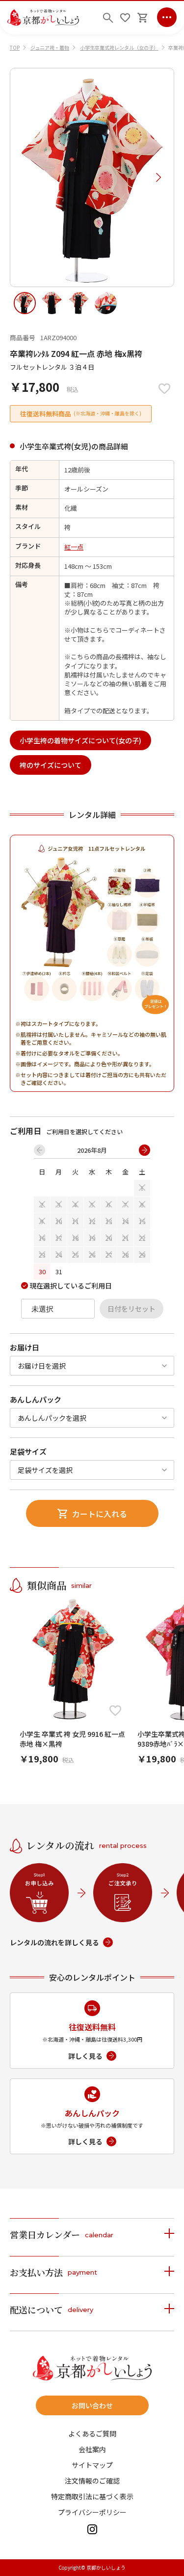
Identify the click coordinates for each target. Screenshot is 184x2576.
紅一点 (74, 547)
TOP (15, 47)
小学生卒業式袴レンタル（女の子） (119, 47)
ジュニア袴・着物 (50, 47)
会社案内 (92, 2449)
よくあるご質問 (92, 2433)
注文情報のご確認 (92, 2481)
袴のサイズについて (51, 765)
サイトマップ (92, 2465)
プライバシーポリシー (92, 2512)
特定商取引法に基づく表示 (92, 2496)
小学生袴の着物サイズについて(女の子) (80, 740)
